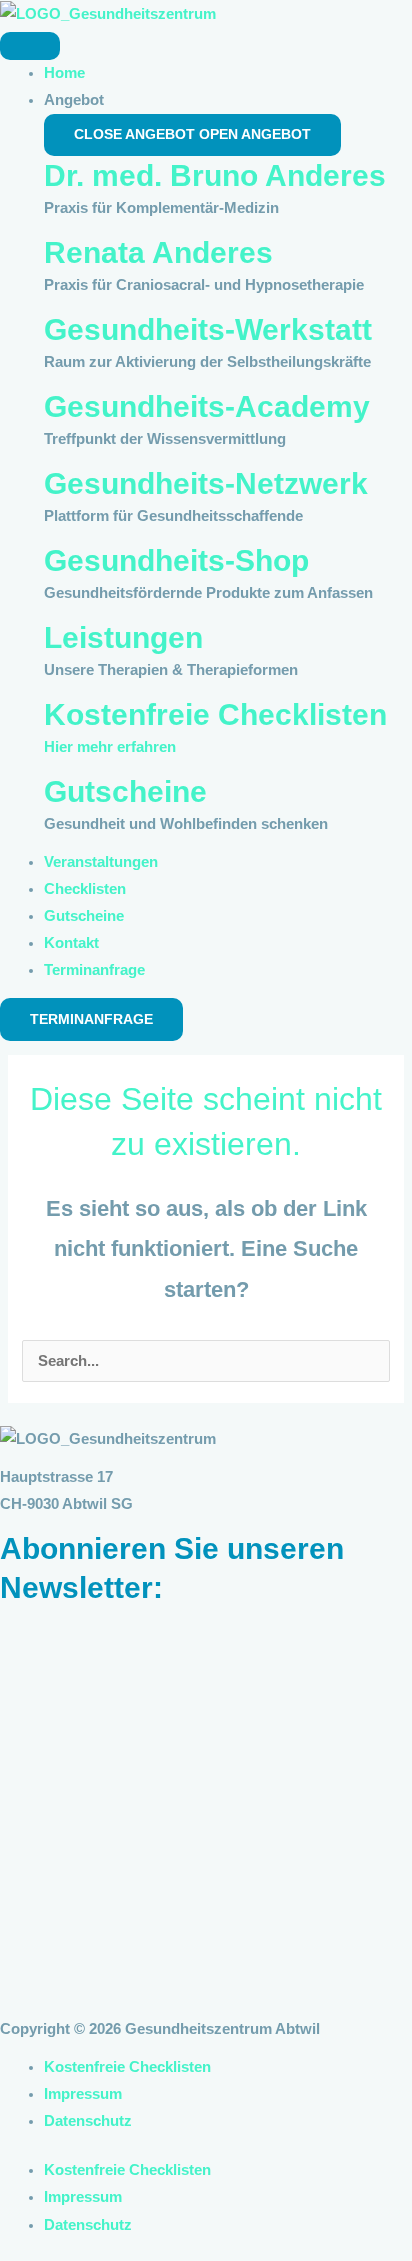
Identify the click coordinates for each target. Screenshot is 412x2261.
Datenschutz (88, 2121)
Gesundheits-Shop (176, 560)
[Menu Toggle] (30, 46)
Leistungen (123, 637)
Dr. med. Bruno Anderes (215, 175)
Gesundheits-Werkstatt (208, 329)
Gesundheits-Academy (207, 406)
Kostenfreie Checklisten (215, 714)
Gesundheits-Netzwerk (206, 483)
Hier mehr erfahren (110, 747)
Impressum (83, 2094)
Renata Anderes (158, 252)
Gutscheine (125, 791)
